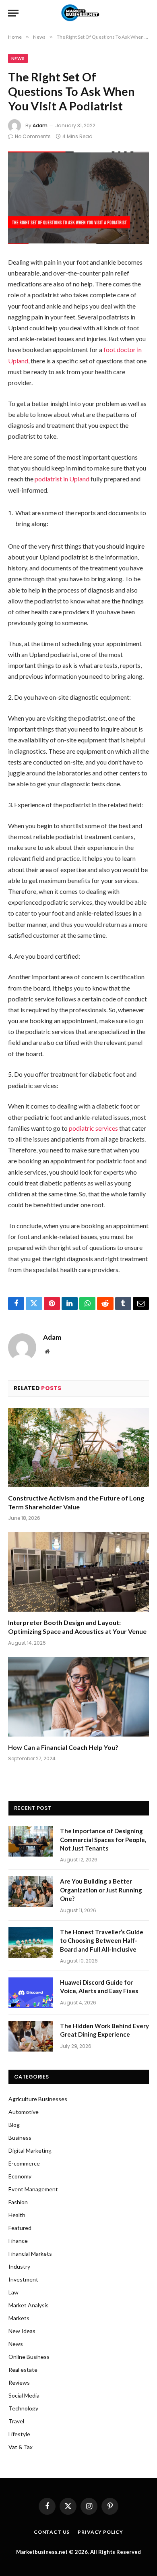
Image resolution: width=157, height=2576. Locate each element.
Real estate (23, 2370)
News (18, 58)
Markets (19, 2318)
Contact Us (52, 2532)
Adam (40, 125)
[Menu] (13, 13)
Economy (20, 2176)
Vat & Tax (21, 2447)
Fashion (18, 2202)
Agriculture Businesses (38, 2099)
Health (17, 2215)
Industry (19, 2266)
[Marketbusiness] (79, 13)
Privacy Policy (100, 2532)
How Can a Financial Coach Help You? (63, 1747)
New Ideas (22, 2331)
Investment (23, 2279)
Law (13, 2292)
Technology (23, 2408)
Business (20, 2138)
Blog (14, 2125)
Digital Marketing (30, 2150)
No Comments (33, 136)
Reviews (19, 2382)
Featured (20, 2228)
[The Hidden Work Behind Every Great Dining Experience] (31, 2036)
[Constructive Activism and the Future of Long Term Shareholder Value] (78, 1448)
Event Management (33, 2189)
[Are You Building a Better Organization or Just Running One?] (31, 1892)
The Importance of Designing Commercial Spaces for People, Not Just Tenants (103, 1839)
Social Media (24, 2395)
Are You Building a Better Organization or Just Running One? (101, 1890)
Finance (18, 2241)
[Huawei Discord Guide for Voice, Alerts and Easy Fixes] (31, 1993)
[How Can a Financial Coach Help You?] (78, 1697)
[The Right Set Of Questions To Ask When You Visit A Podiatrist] (78, 198)
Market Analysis (29, 2305)
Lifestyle (19, 2434)
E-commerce (24, 2163)
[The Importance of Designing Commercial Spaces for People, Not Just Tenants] (31, 1841)
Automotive (24, 2112)
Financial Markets (30, 2254)
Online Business (29, 2357)
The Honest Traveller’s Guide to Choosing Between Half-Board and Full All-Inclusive (102, 1941)
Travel (16, 2421)
